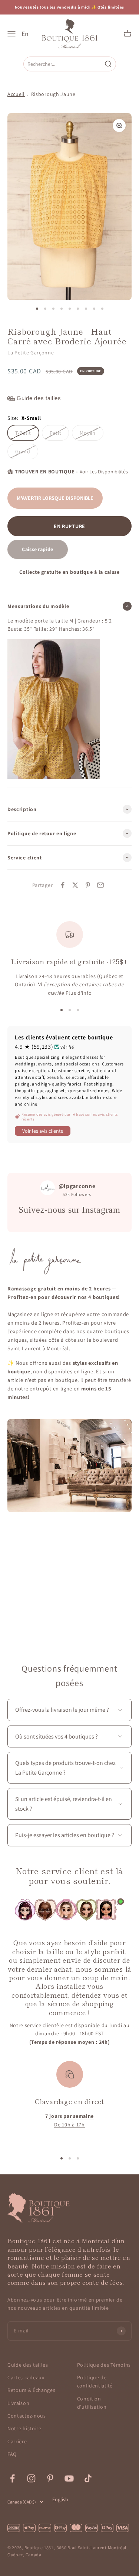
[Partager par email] (100, 885)
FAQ (12, 2454)
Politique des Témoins (104, 2365)
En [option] (25, 34)
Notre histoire (24, 2428)
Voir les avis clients (43, 1131)
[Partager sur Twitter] (75, 885)
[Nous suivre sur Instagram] (31, 2478)
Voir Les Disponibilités (104, 472)
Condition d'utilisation (92, 2403)
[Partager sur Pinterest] (88, 885)
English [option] (60, 2499)
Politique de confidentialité (95, 2382)
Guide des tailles (28, 2365)
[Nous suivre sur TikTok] (88, 2478)
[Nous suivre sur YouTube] (69, 2478)
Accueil (16, 94)
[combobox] (64, 64)
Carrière (17, 2441)
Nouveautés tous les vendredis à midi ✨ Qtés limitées (69, 7)
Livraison (18, 2403)
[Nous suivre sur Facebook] (12, 2478)
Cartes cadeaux (26, 2377)
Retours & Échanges (32, 2390)
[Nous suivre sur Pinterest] (50, 2478)
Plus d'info (79, 993)
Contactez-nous (27, 2416)
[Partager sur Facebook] (63, 885)
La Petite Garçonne (31, 353)
